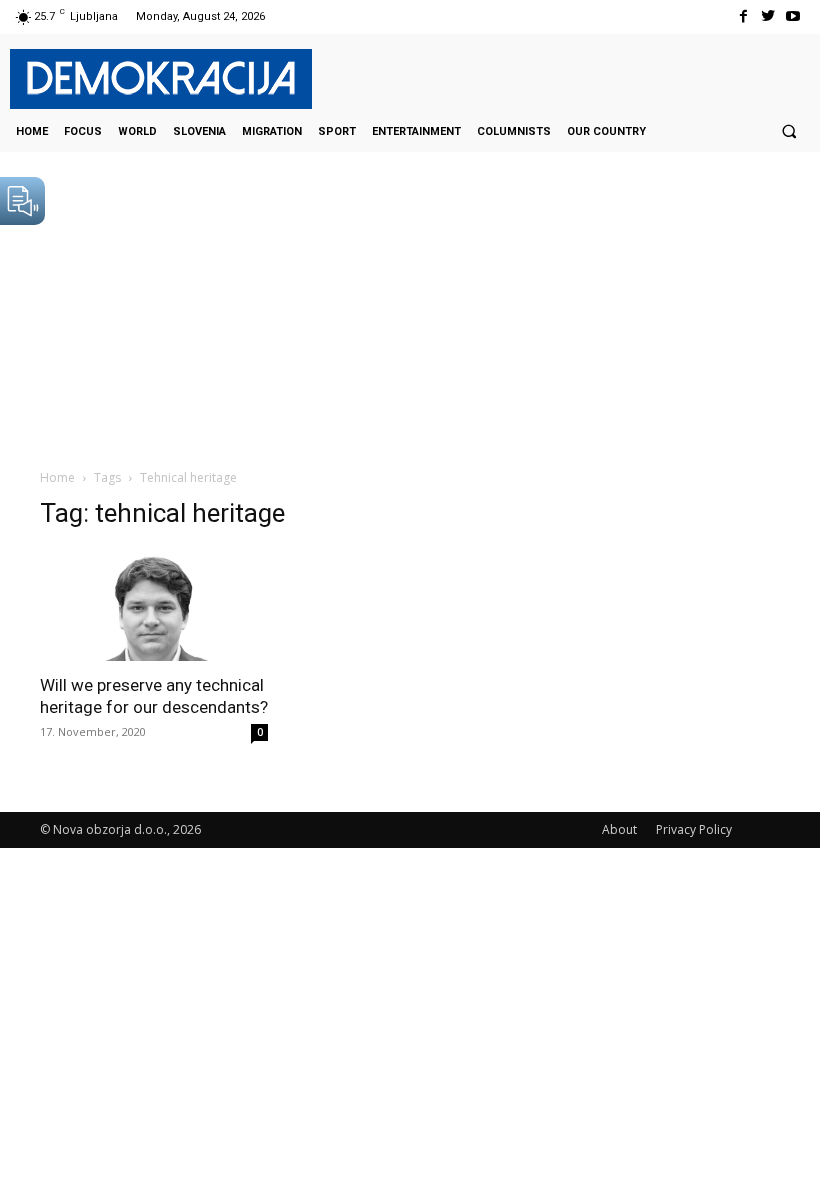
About (619, 829)
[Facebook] (742, 16)
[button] (789, 131)
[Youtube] (793, 16)
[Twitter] (768, 16)
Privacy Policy (694, 829)
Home (57, 477)
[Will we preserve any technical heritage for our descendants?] (154, 605)
